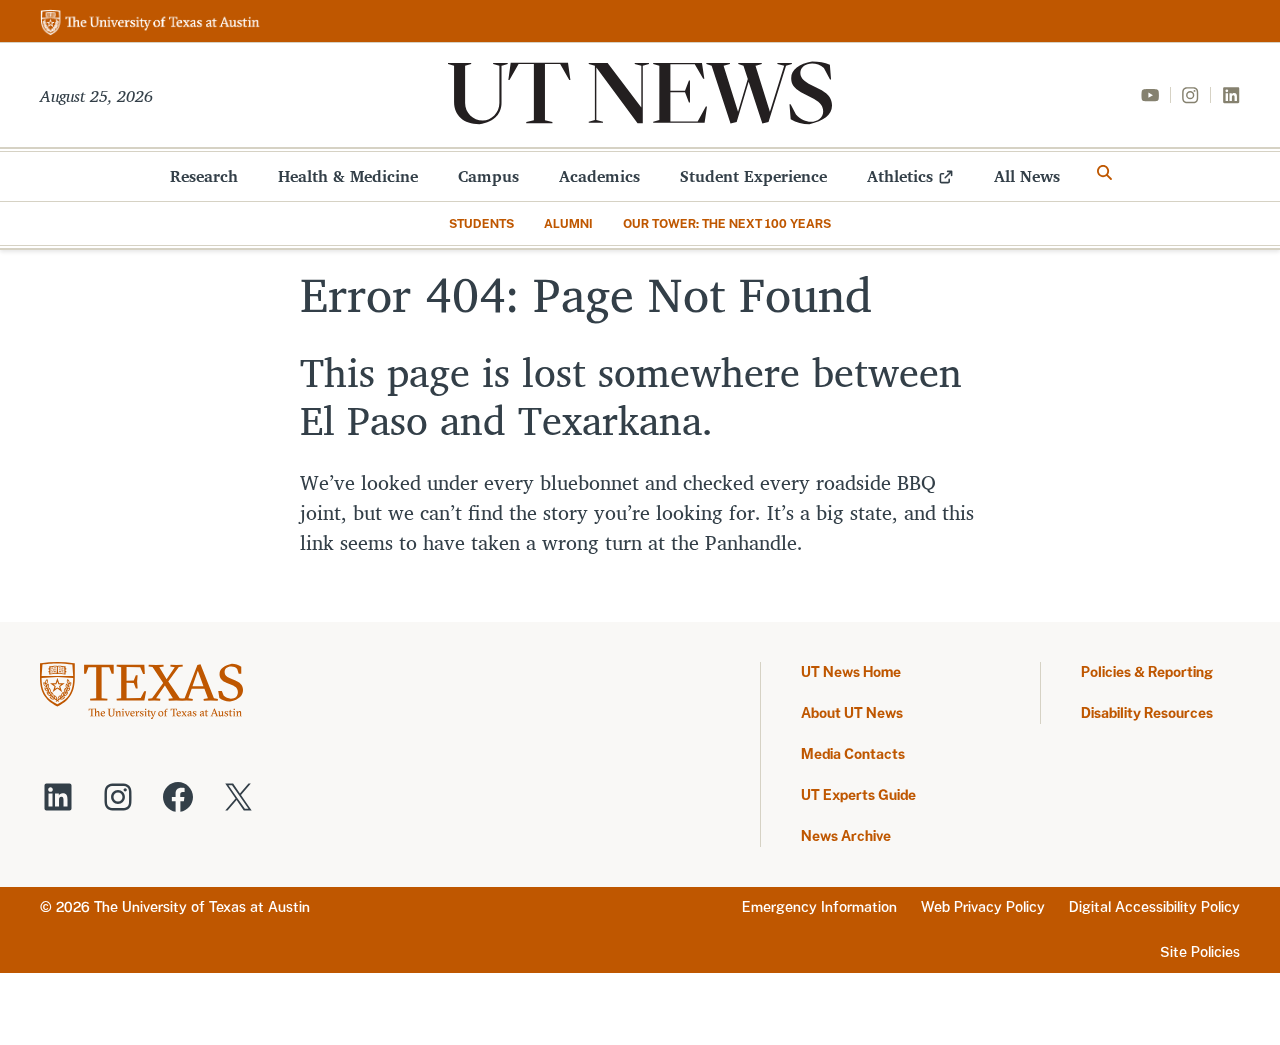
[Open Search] (1105, 173)
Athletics (900, 176)
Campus (488, 176)
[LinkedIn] (1231, 95)
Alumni (568, 224)
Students (481, 224)
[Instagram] (1190, 95)
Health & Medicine (348, 176)
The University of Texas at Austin (202, 907)
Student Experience (753, 176)
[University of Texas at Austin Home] (150, 23)
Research (204, 176)
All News (1027, 176)
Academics (599, 176)
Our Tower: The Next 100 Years (727, 224)
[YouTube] (1150, 95)
